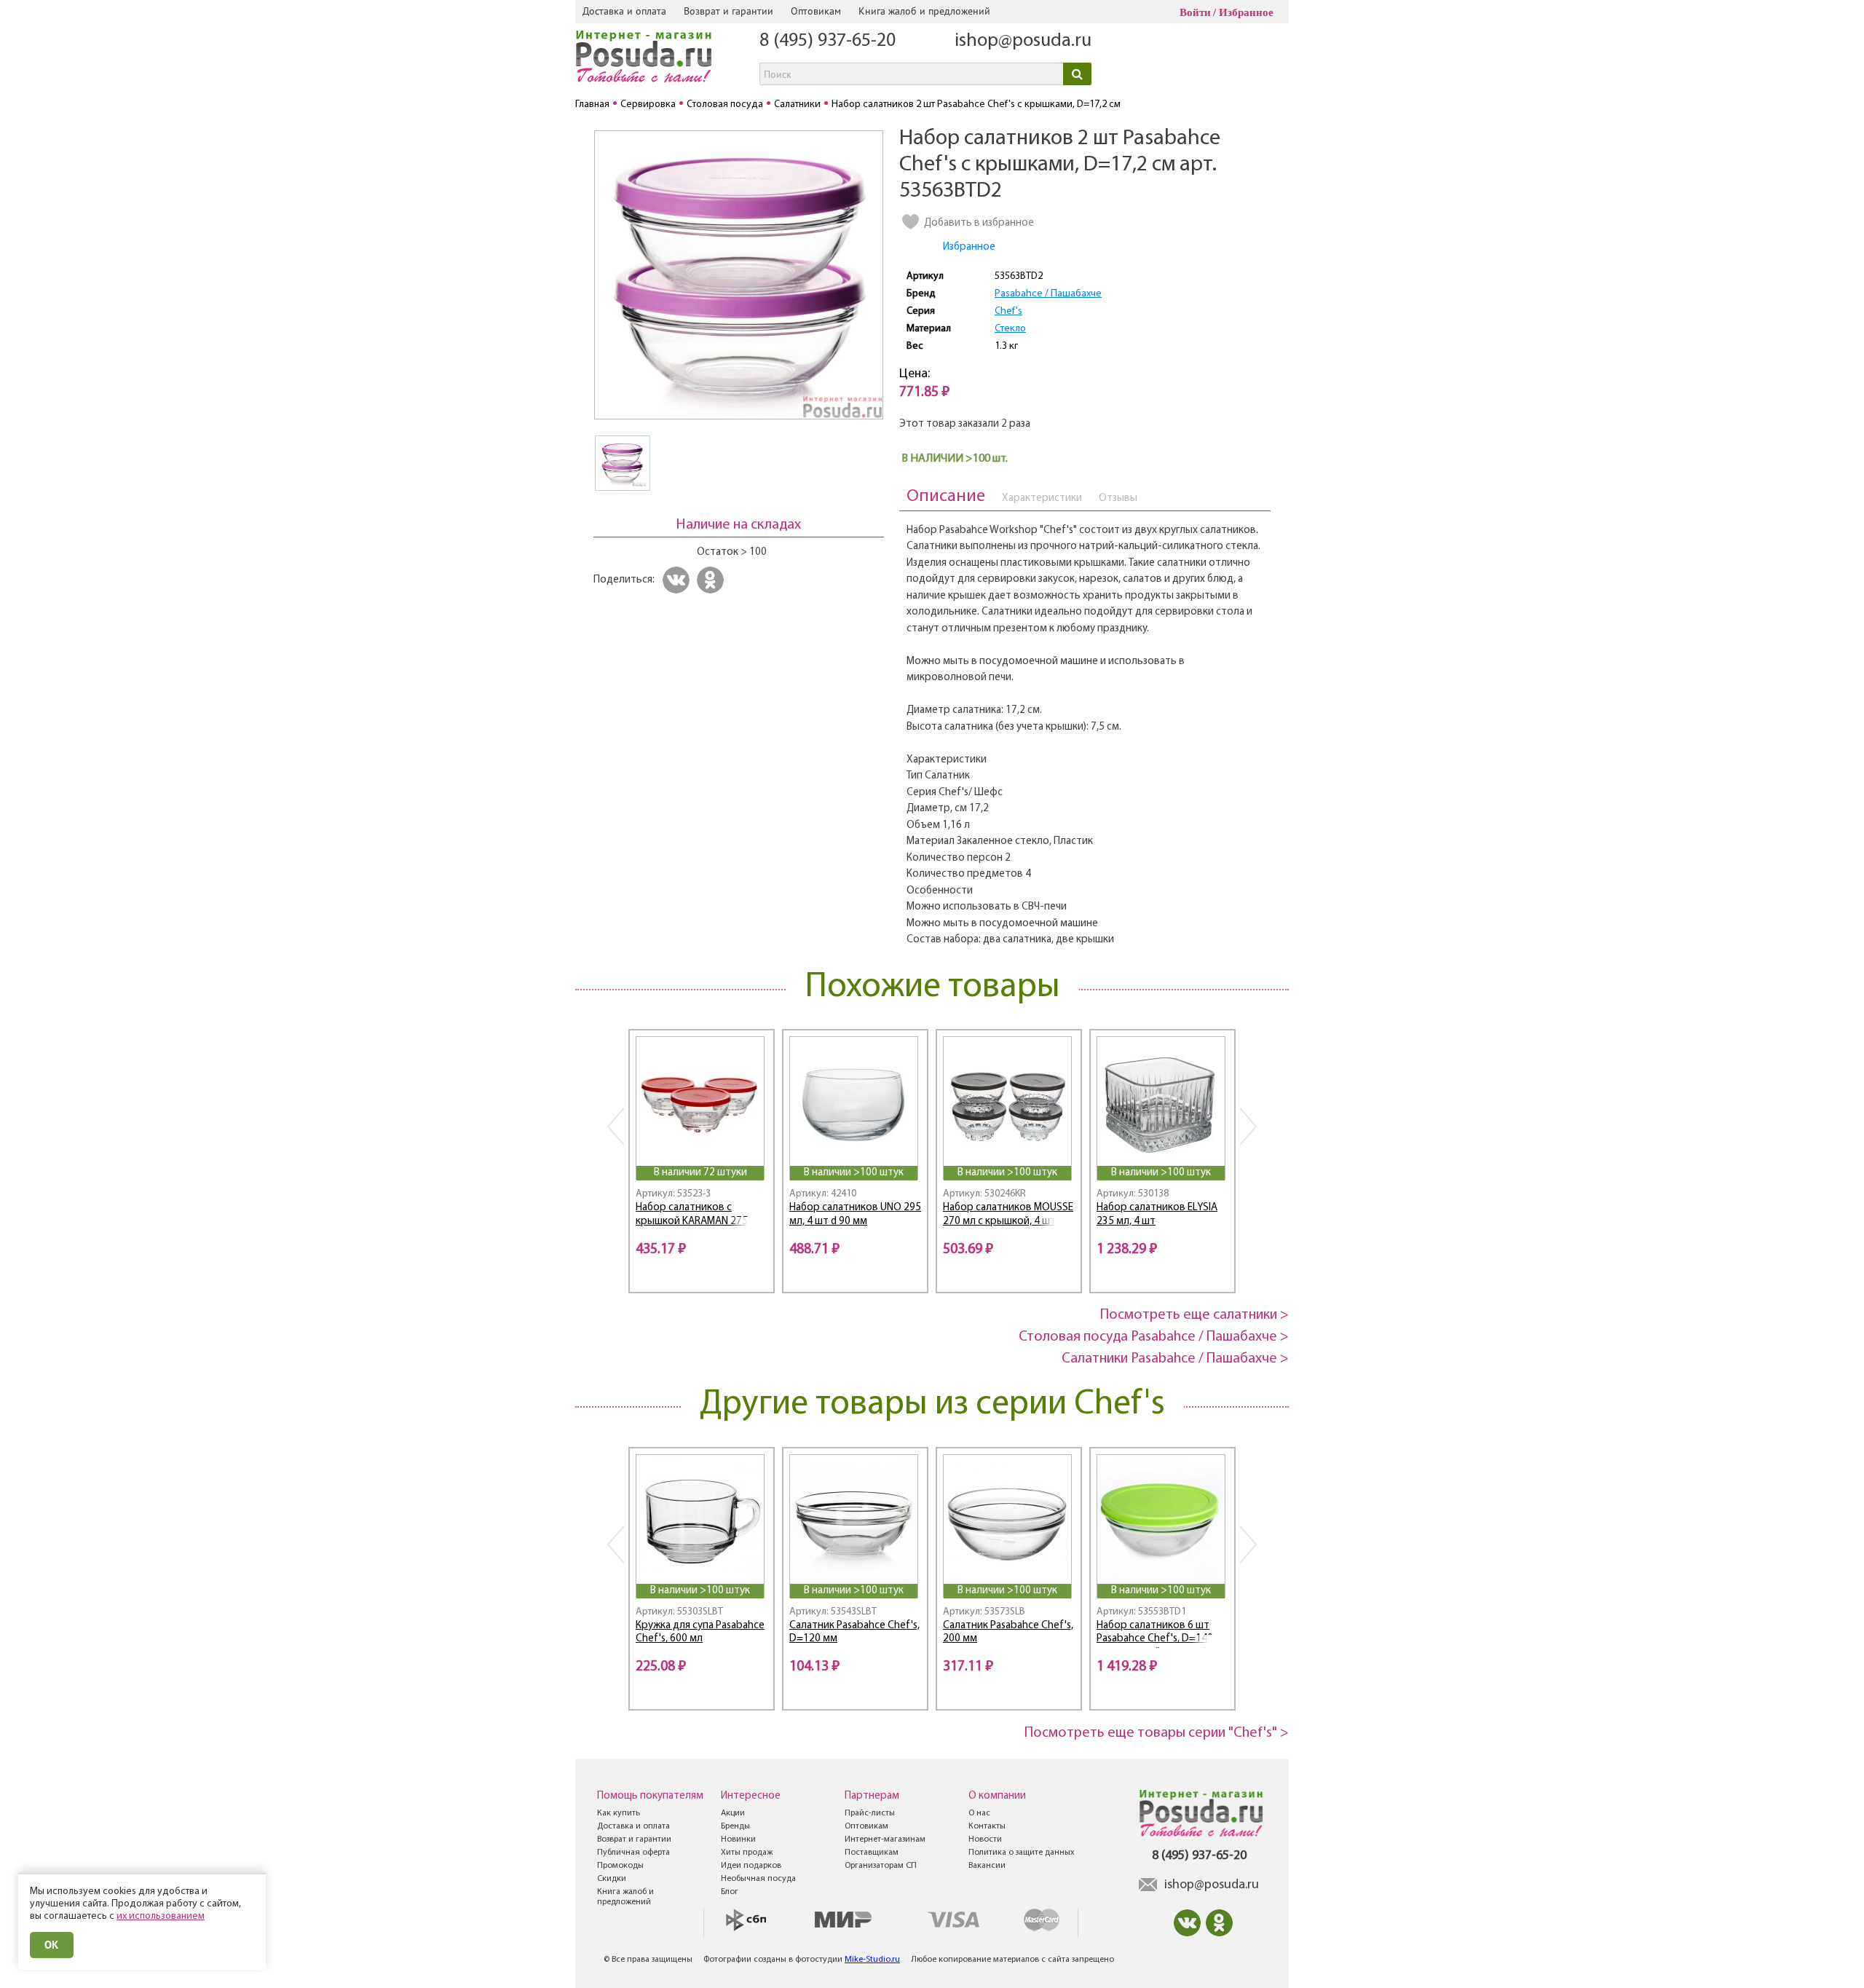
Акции (733, 1813)
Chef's (1008, 311)
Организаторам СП (881, 1866)
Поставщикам (872, 1853)
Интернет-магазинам (885, 1839)
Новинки (738, 1839)
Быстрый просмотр (701, 1147)
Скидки (612, 1879)
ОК (52, 1945)
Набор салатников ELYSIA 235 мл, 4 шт (1157, 1215)
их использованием (161, 1916)
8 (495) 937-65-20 (828, 41)
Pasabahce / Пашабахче (1048, 294)
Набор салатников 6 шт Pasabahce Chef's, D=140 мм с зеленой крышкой (1155, 1634)
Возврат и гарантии (728, 11)
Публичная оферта (633, 1853)
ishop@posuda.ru (1023, 41)
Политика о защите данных (1022, 1853)
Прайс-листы (870, 1813)
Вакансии (987, 1866)
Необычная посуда (758, 1879)
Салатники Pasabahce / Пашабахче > (1175, 1359)
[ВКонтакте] (678, 580)
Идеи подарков (751, 1866)
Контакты (987, 1826)
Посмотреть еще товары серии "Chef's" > (1157, 1733)
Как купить (619, 1813)
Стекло (1010, 329)
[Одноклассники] (712, 580)
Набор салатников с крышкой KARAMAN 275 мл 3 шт (699, 1216)
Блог (730, 1892)
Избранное (1246, 12)
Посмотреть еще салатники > (1194, 1315)
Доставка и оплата (624, 11)
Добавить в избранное (979, 223)
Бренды (735, 1826)
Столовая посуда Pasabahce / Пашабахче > (1154, 1337)
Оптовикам (816, 11)
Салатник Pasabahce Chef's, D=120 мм (854, 1633)
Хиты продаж (747, 1853)
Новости (985, 1839)
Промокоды (620, 1866)
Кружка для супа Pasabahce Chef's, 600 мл (700, 1633)
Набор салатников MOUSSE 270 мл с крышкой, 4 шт (1008, 1215)
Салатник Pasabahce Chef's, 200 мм (1008, 1633)
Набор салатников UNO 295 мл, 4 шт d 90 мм (855, 1215)
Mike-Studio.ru (872, 1960)
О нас (979, 1813)
